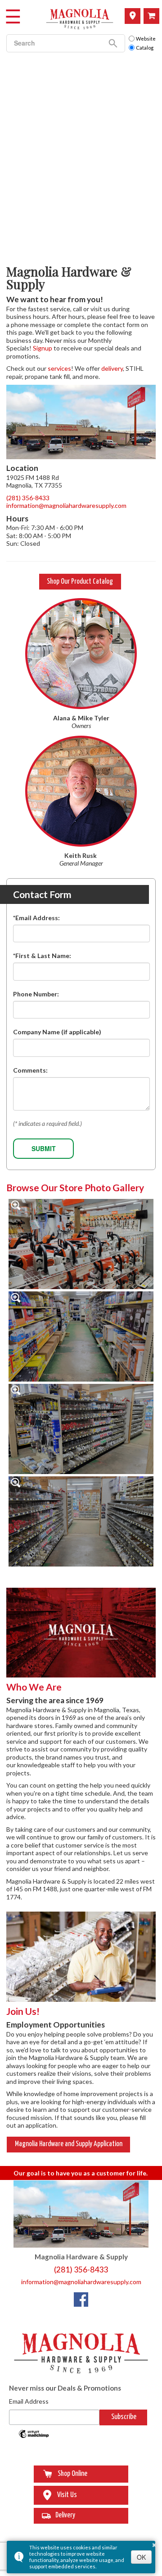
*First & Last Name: (42, 956)
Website (146, 39)
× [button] (154, 2544)
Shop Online (151, 16)
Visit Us (133, 16)
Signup (43, 348)
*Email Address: (36, 918)
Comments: (30, 1070)
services (59, 368)
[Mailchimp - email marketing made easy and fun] (34, 2437)
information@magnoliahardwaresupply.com (66, 505)
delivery (112, 368)
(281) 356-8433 (28, 498)
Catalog (145, 48)
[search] (54, 43)
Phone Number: (36, 994)
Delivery (65, 2515)
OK (141, 2557)
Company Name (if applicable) (57, 1032)
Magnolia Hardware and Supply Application (69, 2144)
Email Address (29, 2401)
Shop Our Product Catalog (80, 582)
